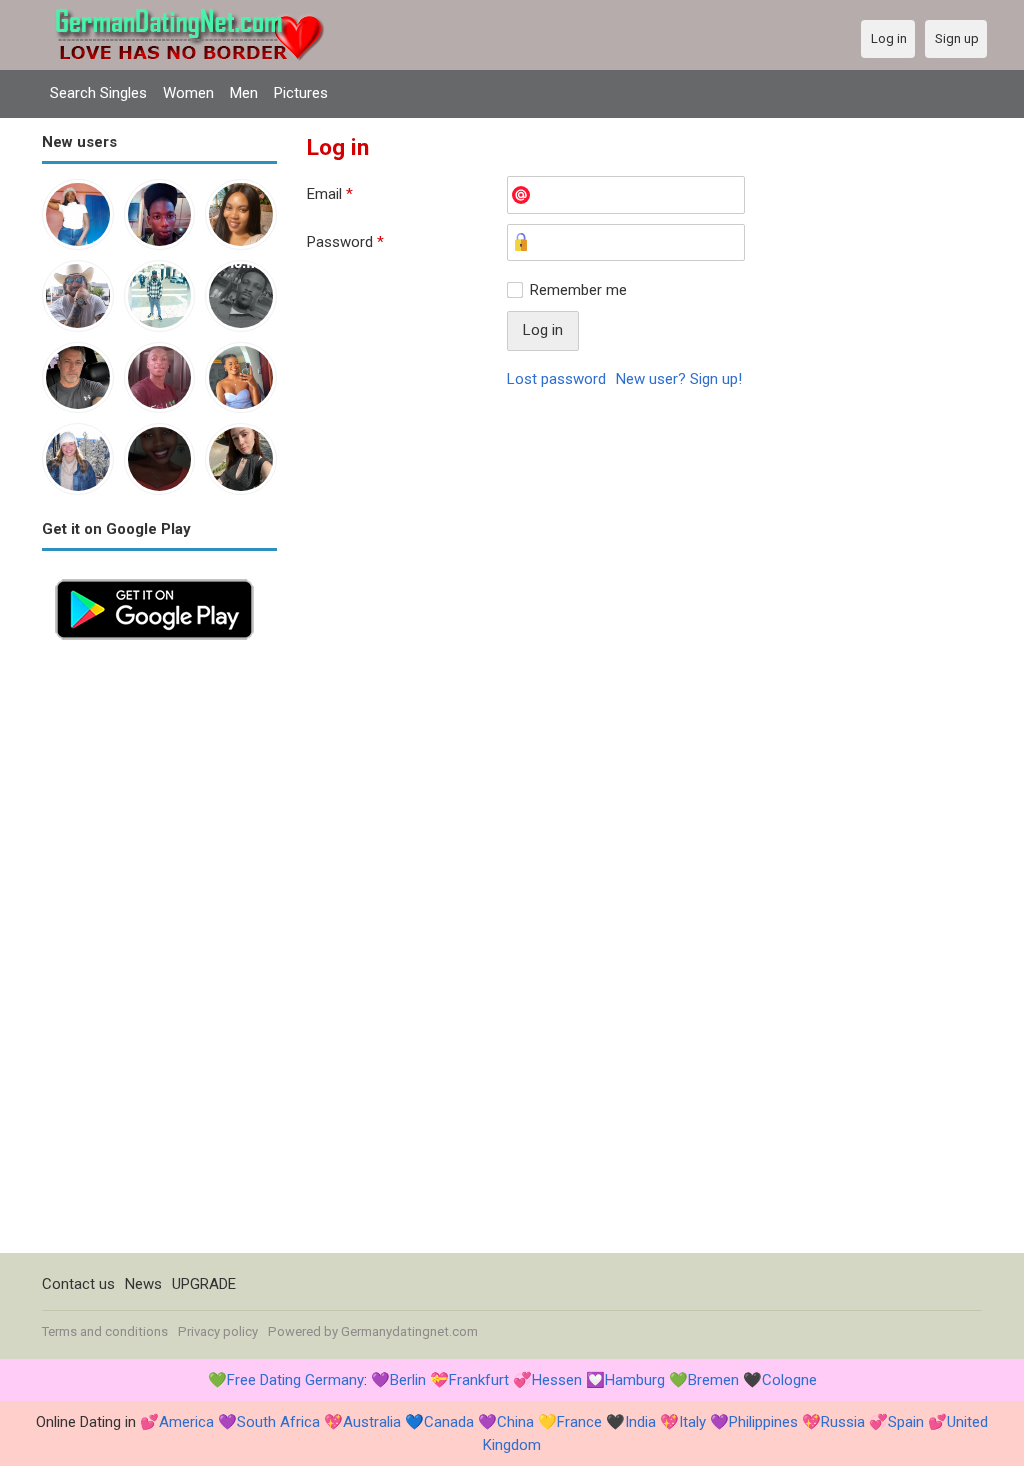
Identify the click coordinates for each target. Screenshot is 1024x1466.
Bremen (713, 1380)
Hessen (557, 1380)
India (640, 1422)
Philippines (763, 1422)
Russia (843, 1422)
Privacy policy (218, 1331)
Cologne (789, 1380)
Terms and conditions (105, 1331)
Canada (449, 1422)
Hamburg (635, 1380)
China (515, 1422)
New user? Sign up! (679, 379)
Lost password (556, 379)
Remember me (578, 290)
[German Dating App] (154, 577)
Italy (692, 1422)
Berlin (408, 1380)
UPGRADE (204, 1284)
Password (345, 242)
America (186, 1422)
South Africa (278, 1422)
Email (330, 194)
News (143, 1284)
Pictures (301, 93)
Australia (372, 1422)
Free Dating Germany (295, 1380)
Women (188, 93)
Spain (906, 1422)
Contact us (78, 1284)
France (579, 1422)
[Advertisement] (159, 953)
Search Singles (98, 93)
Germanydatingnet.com (409, 1331)
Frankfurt (479, 1380)
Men (244, 93)
